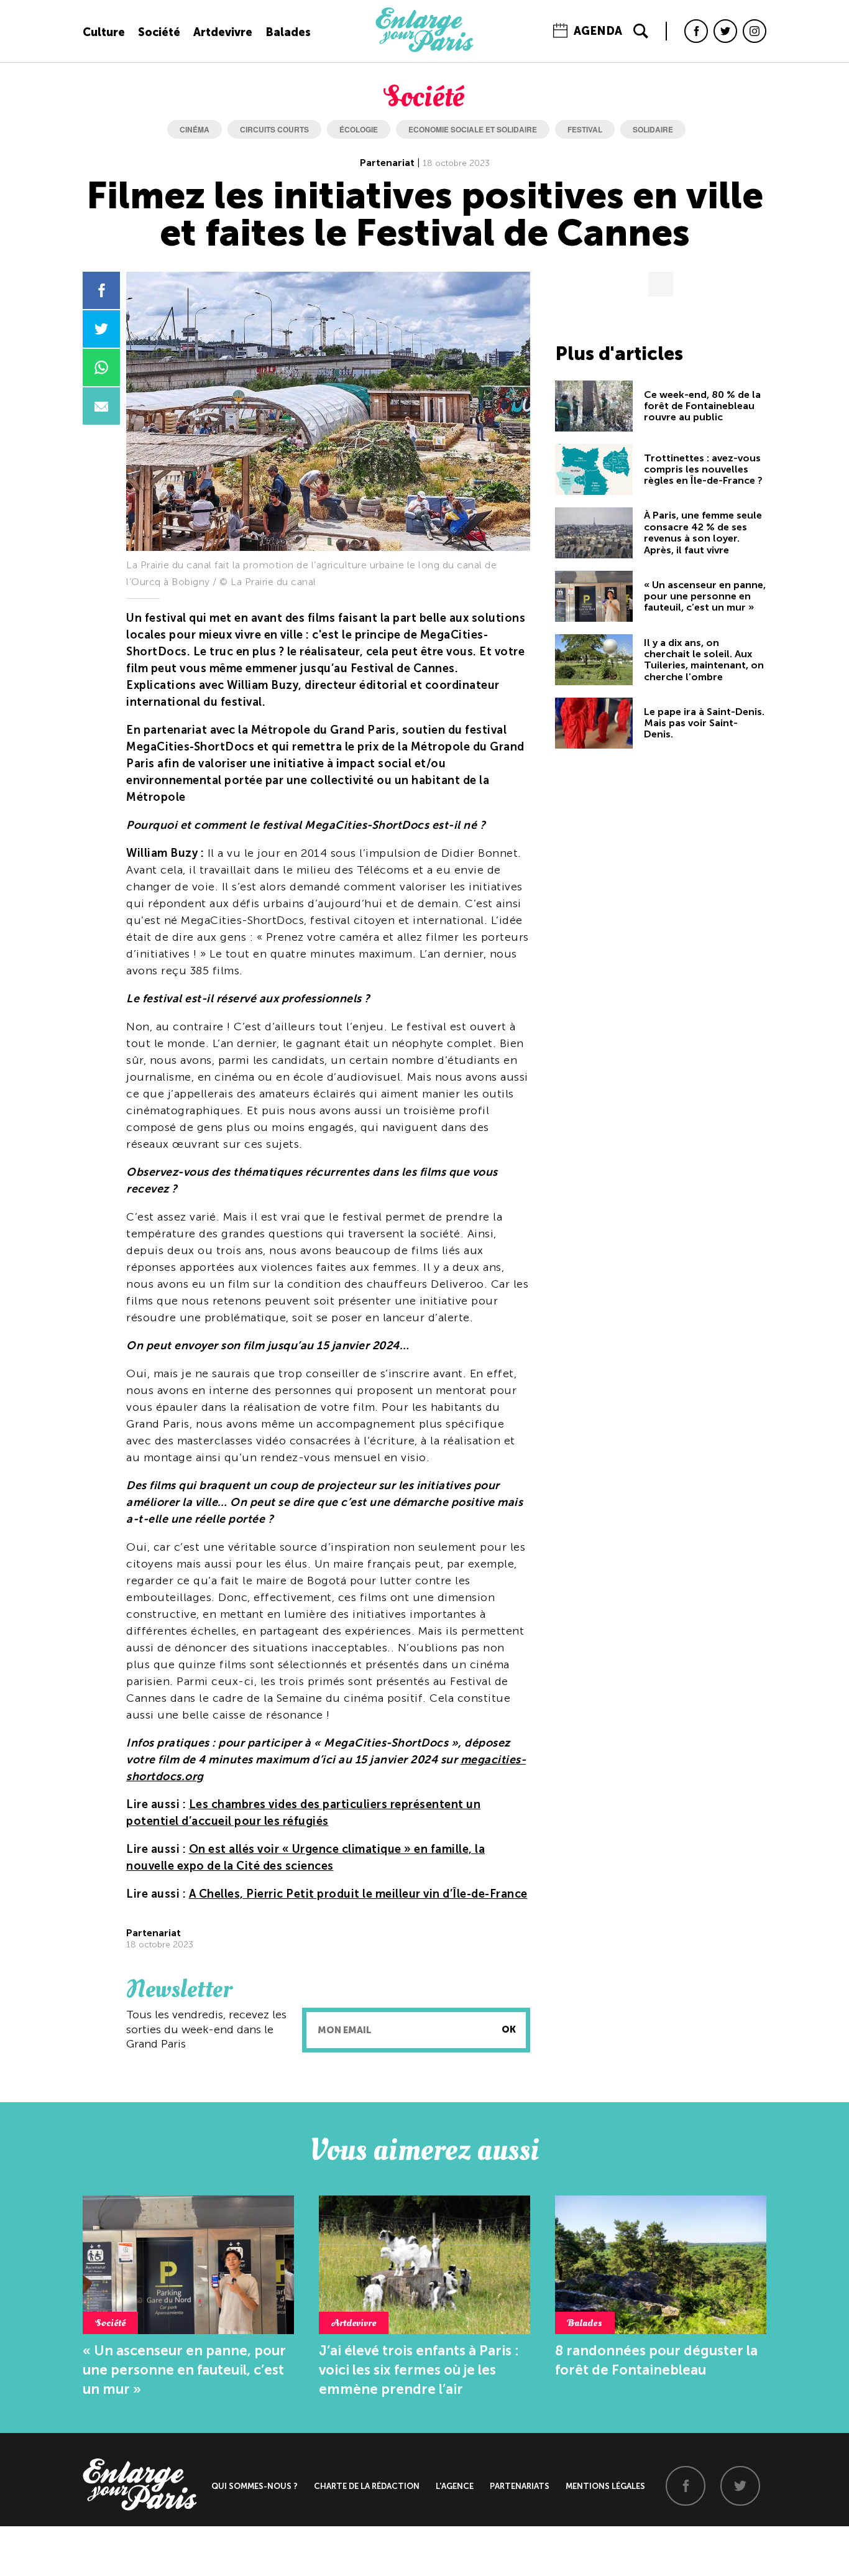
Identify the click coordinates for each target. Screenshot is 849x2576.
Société (159, 32)
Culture (104, 32)
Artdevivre (223, 32)
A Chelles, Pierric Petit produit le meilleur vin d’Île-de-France (358, 1894)
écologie (359, 129)
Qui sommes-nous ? (255, 2486)
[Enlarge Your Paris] (424, 49)
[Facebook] (696, 31)
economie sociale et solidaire (473, 129)
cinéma (195, 129)
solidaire (653, 129)
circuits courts (274, 129)
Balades (288, 32)
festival (585, 129)
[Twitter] (725, 31)
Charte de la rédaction (367, 2486)
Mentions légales (605, 2486)
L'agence (455, 2486)
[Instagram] (755, 31)
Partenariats (520, 2486)
